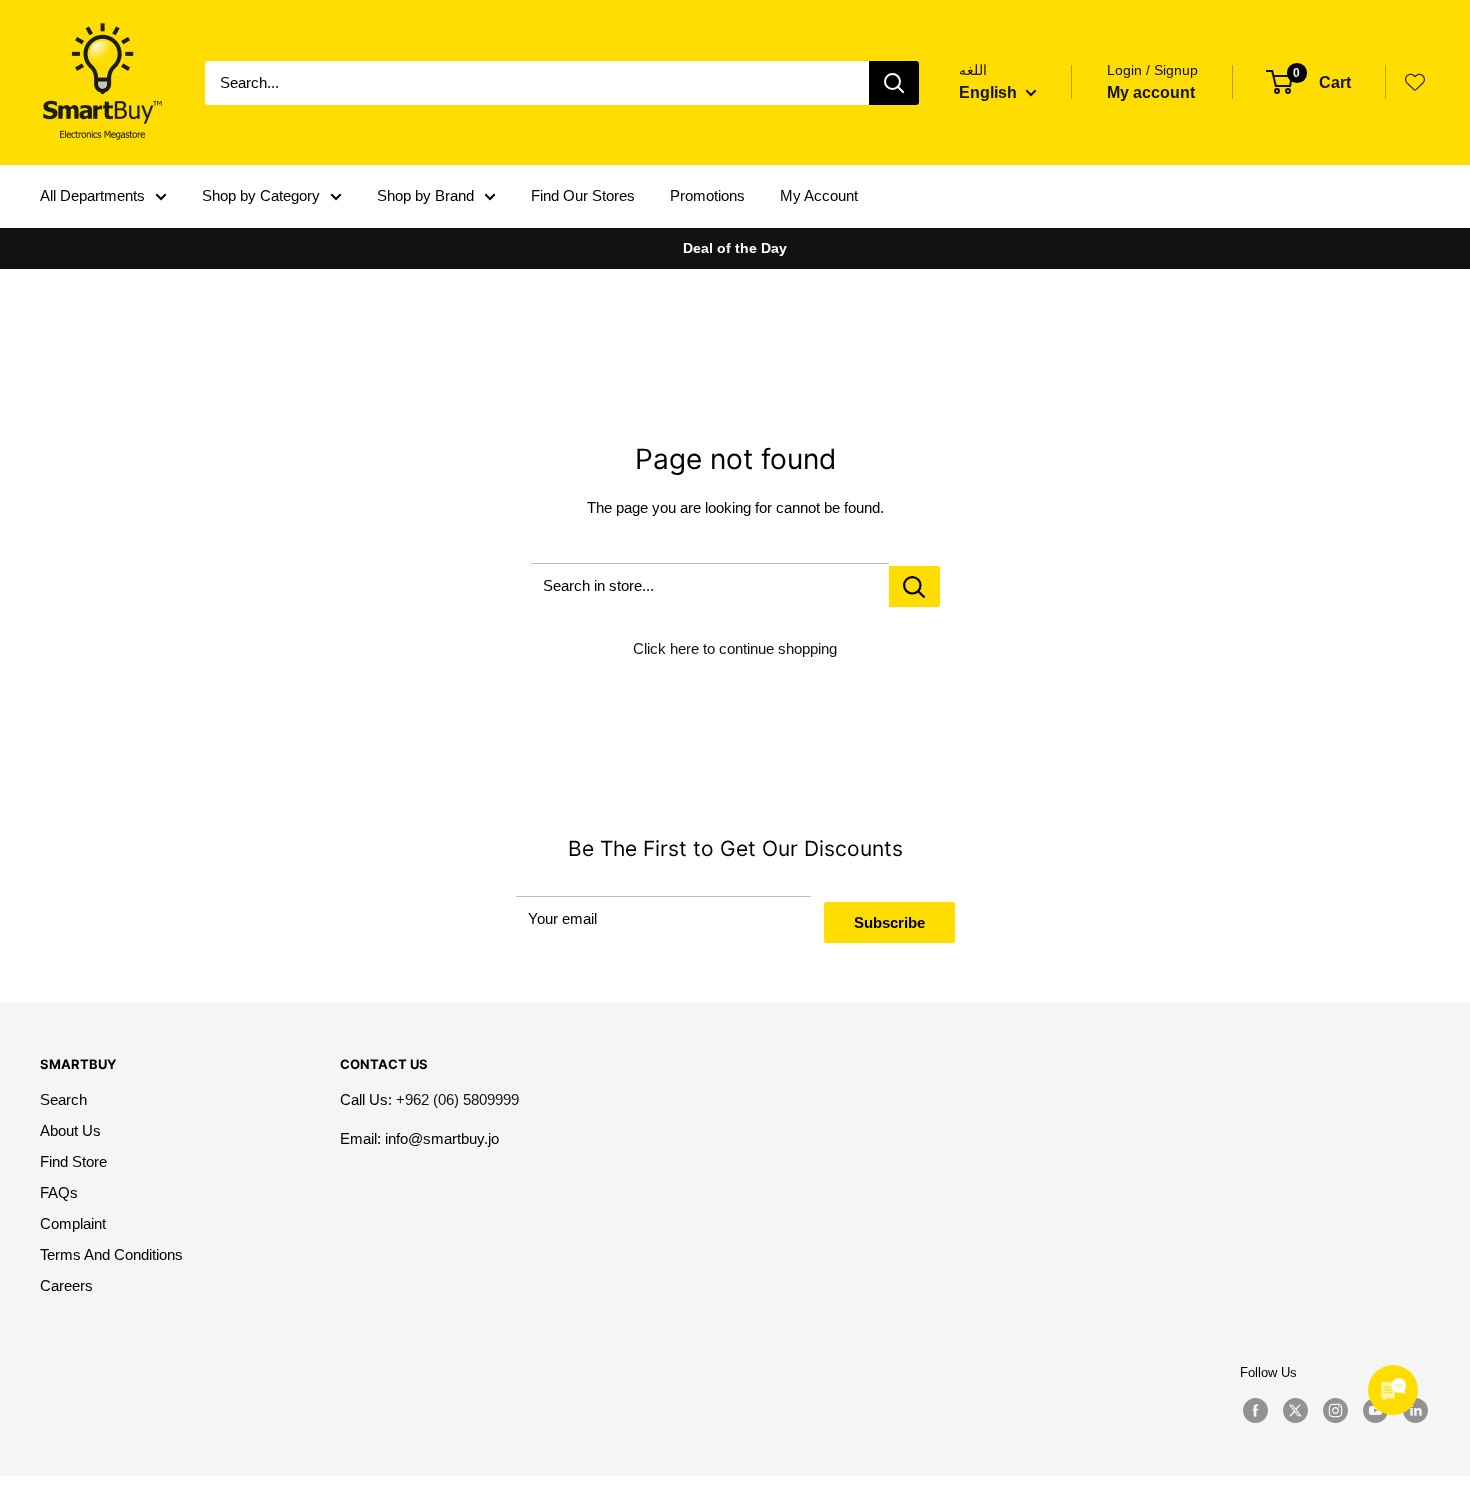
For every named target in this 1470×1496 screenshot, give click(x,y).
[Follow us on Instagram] (1335, 1411)
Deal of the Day (735, 248)
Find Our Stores (583, 195)
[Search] (894, 83)
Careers (66, 1285)
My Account (819, 195)
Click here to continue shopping (735, 648)
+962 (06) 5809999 (457, 1099)
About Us (70, 1130)
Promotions (707, 195)
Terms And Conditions (111, 1254)
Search (63, 1099)
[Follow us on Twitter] (1295, 1411)
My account (1151, 92)
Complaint (73, 1223)
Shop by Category (261, 195)
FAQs (59, 1192)
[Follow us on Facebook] (1255, 1411)
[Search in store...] (914, 586)
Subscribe (889, 922)
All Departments (92, 195)
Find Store (73, 1161)
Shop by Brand (425, 195)
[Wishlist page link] (1415, 82)
